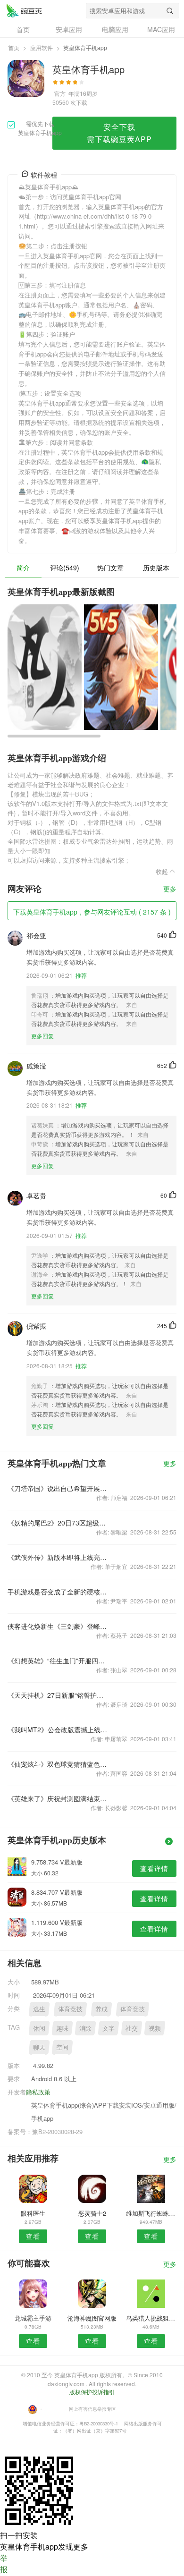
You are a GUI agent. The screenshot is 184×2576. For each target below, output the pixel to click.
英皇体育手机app (24, 10)
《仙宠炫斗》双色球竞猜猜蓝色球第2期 (58, 1764)
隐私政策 (38, 2092)
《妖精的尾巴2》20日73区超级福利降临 (58, 1523)
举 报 (4, 2563)
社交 (132, 2028)
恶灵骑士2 (92, 2213)
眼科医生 (33, 2213)
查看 (33, 2236)
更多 (170, 889)
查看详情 (154, 1868)
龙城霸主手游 (33, 2318)
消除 (85, 2028)
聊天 (39, 2047)
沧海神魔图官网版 (92, 2318)
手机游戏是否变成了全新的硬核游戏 (58, 1592)
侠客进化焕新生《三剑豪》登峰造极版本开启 (58, 1626)
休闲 (39, 2028)
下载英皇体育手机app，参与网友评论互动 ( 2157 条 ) (92, 912)
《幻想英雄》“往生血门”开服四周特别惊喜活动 (58, 1661)
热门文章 (110, 568)
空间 (62, 2047)
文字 (109, 2028)
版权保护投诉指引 (92, 2392)
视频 (155, 2028)
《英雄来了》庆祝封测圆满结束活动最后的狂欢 (58, 1798)
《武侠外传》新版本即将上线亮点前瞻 (58, 1557)
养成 (101, 2009)
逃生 (39, 2009)
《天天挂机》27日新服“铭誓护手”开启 (58, 1695)
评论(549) (65, 568)
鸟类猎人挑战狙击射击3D (151, 2318)
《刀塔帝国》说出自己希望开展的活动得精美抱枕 (58, 1488)
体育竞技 (70, 2009)
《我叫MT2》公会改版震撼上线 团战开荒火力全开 (58, 1729)
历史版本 (156, 568)
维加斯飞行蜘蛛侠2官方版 (151, 2213)
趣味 (62, 2028)
